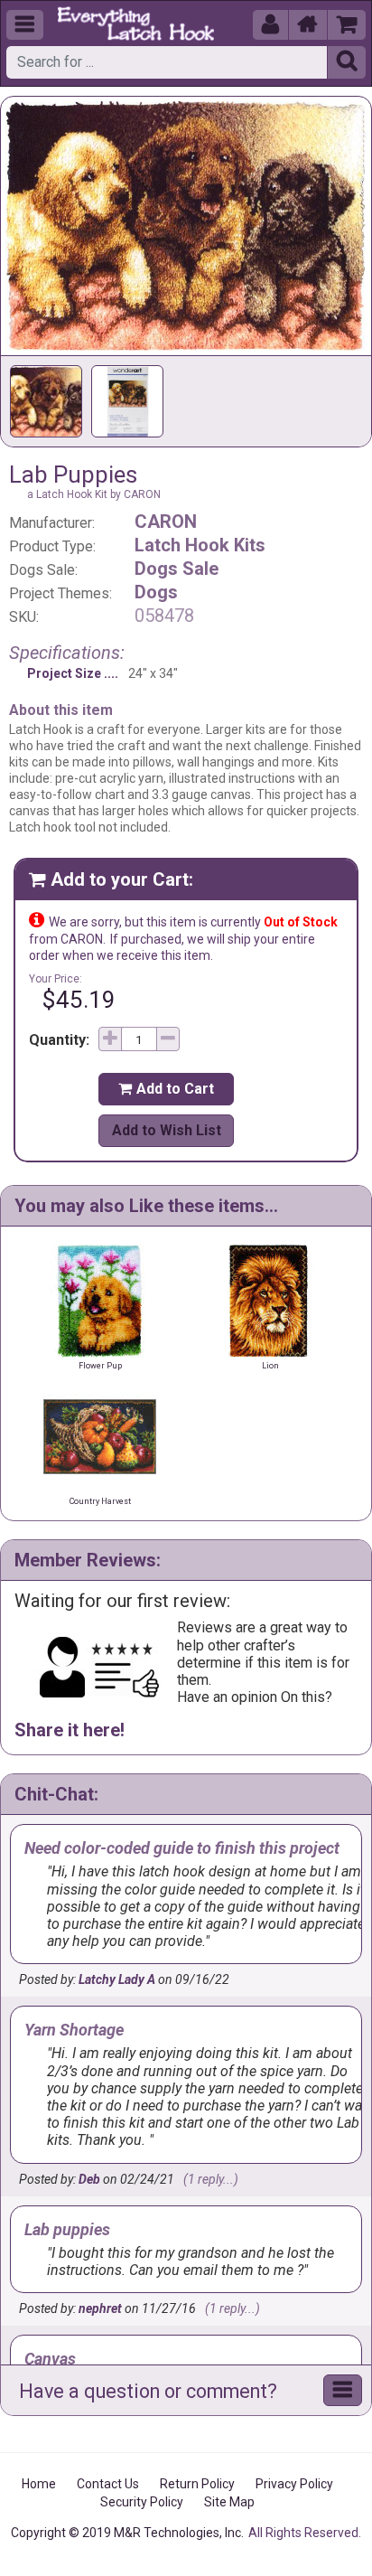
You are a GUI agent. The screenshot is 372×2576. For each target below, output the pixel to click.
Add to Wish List (167, 1130)
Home (39, 2484)
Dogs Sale (177, 569)
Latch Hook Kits (200, 545)
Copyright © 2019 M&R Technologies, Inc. (127, 2533)
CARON (166, 522)
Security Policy (142, 2502)
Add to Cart (166, 1089)
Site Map (229, 2502)
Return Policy (197, 2484)
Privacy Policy (294, 2484)
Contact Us (108, 2484)
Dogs (156, 592)
